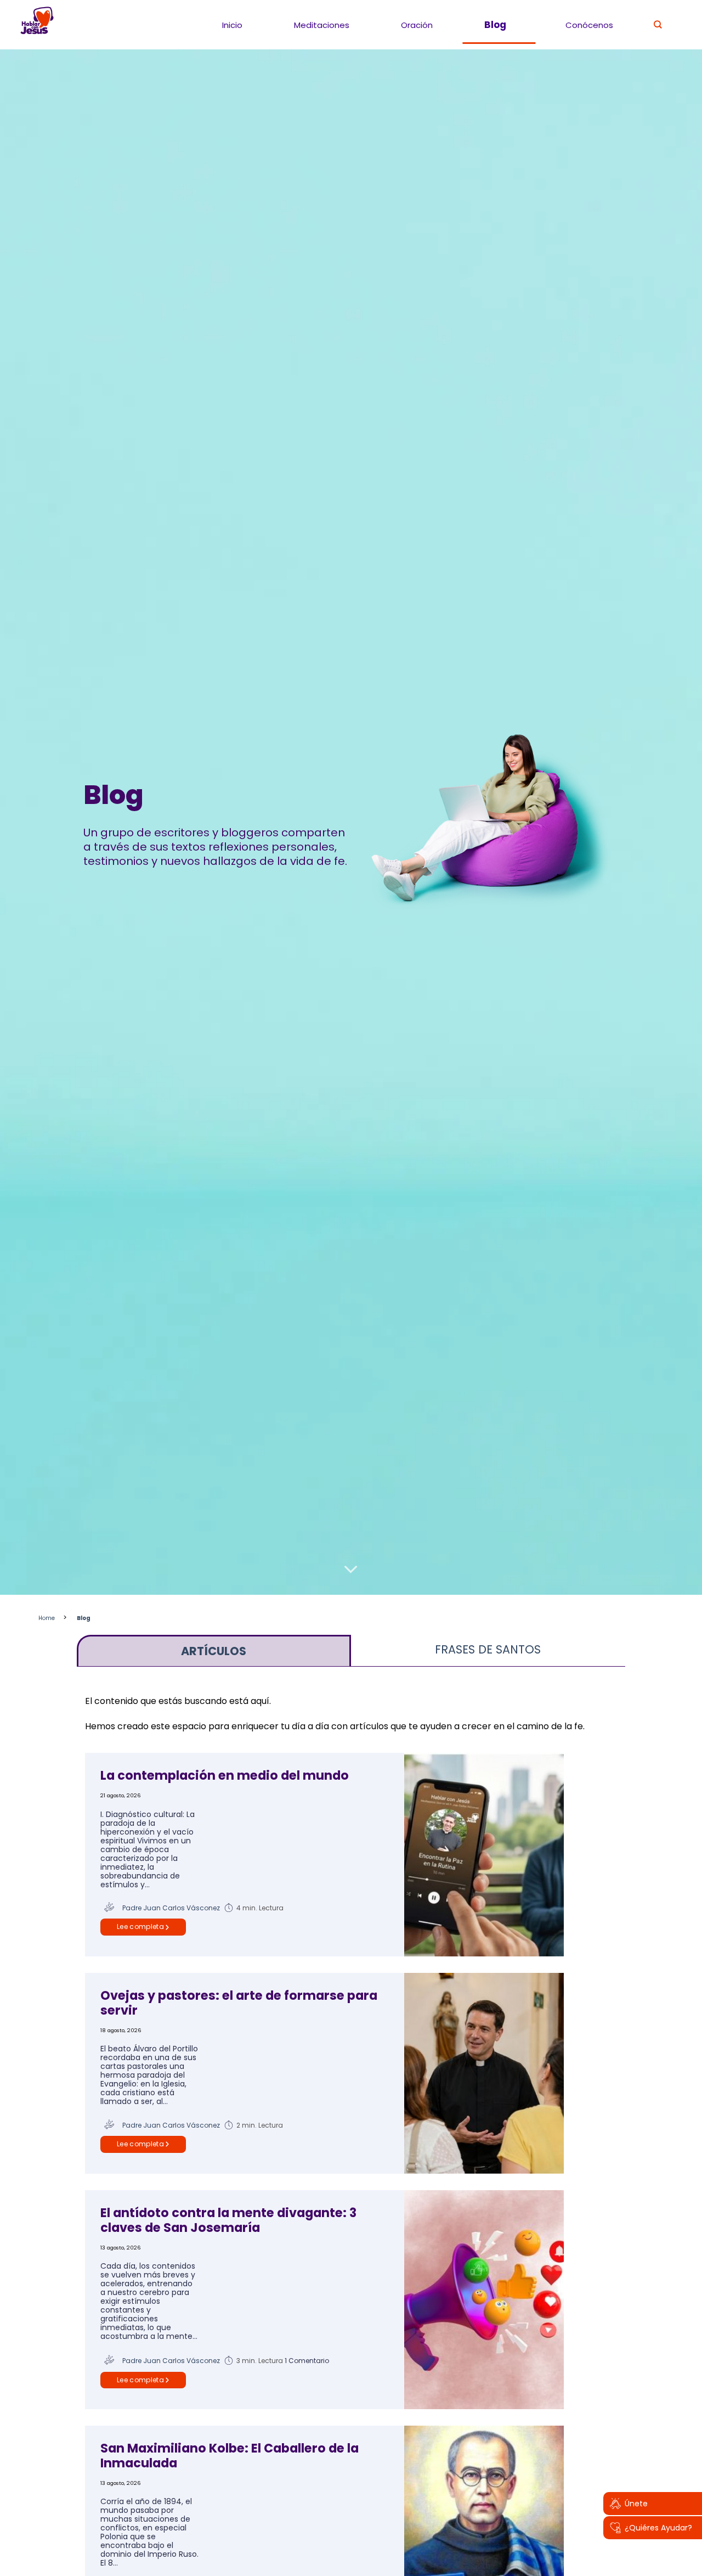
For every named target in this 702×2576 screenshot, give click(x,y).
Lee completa (140, 1927)
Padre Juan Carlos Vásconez (171, 1908)
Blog (495, 25)
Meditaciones (322, 25)
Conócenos (589, 25)
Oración (417, 25)
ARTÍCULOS (214, 1651)
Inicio (232, 25)
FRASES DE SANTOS (488, 1649)
